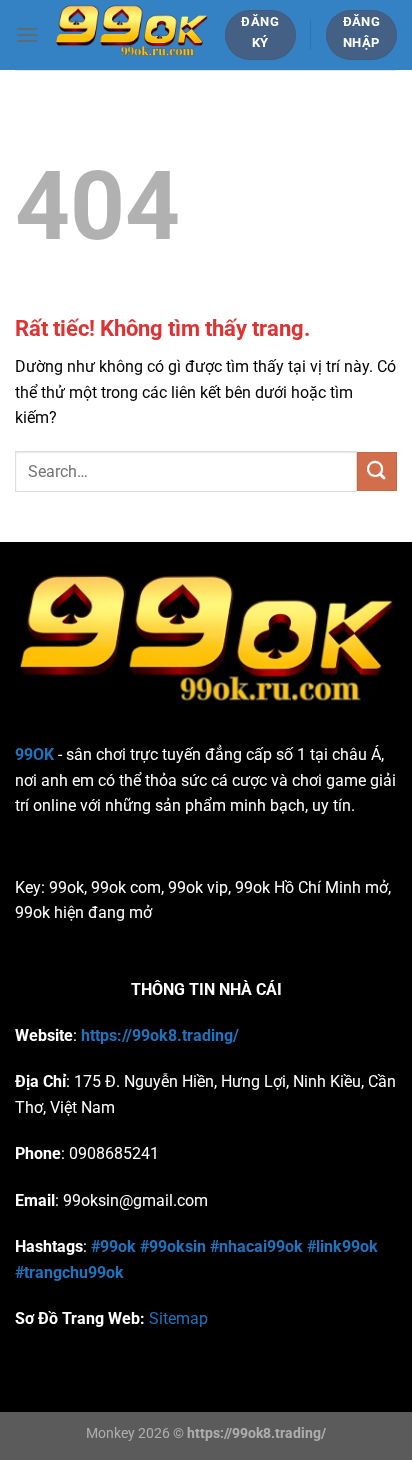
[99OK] (131, 35)
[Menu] (27, 34)
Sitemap (178, 1318)
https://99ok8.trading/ (160, 1035)
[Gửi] (377, 471)
